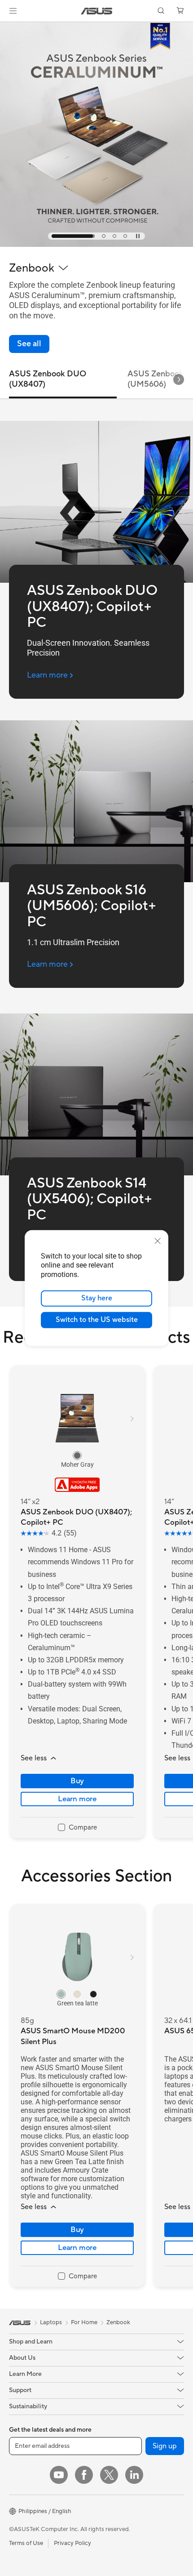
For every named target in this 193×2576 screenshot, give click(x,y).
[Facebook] (84, 2475)
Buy (77, 1781)
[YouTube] (59, 2475)
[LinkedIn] (134, 2475)
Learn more (77, 1799)
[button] (13, 11)
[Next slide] (179, 379)
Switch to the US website (97, 1320)
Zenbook (118, 2322)
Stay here (97, 1298)
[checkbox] (77, 1828)
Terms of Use (26, 2543)
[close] (158, 1241)
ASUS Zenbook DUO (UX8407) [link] (48, 379)
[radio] (77, 1455)
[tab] (53, 236)
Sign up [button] (165, 2446)
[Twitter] (109, 2475)
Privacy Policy (72, 2543)
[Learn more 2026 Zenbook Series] (96, 245)
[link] (97, 11)
